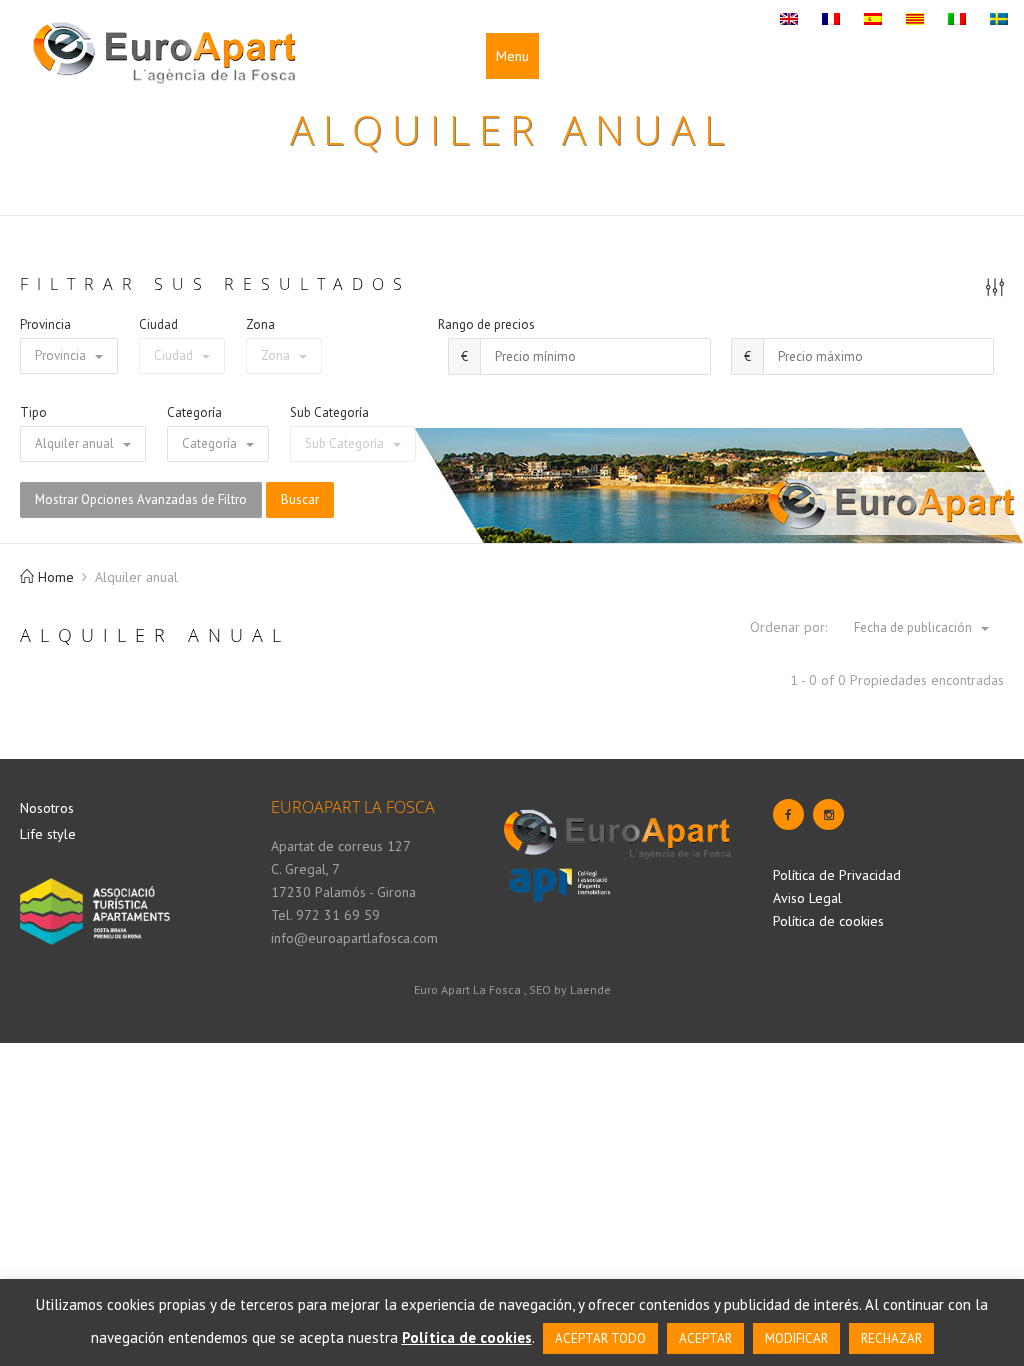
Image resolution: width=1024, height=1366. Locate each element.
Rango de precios (486, 324)
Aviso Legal (807, 898)
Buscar (300, 499)
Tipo (33, 412)
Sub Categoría (329, 412)
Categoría (194, 412)
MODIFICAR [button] (796, 1338)
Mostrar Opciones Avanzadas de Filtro (141, 499)
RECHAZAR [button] (891, 1338)
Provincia (45, 324)
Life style (48, 834)
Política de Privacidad (837, 875)
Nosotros (47, 808)
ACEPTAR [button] (705, 1338)
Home (54, 577)
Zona (260, 324)
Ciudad (158, 324)
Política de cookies (828, 921)
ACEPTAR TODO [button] (600, 1338)
